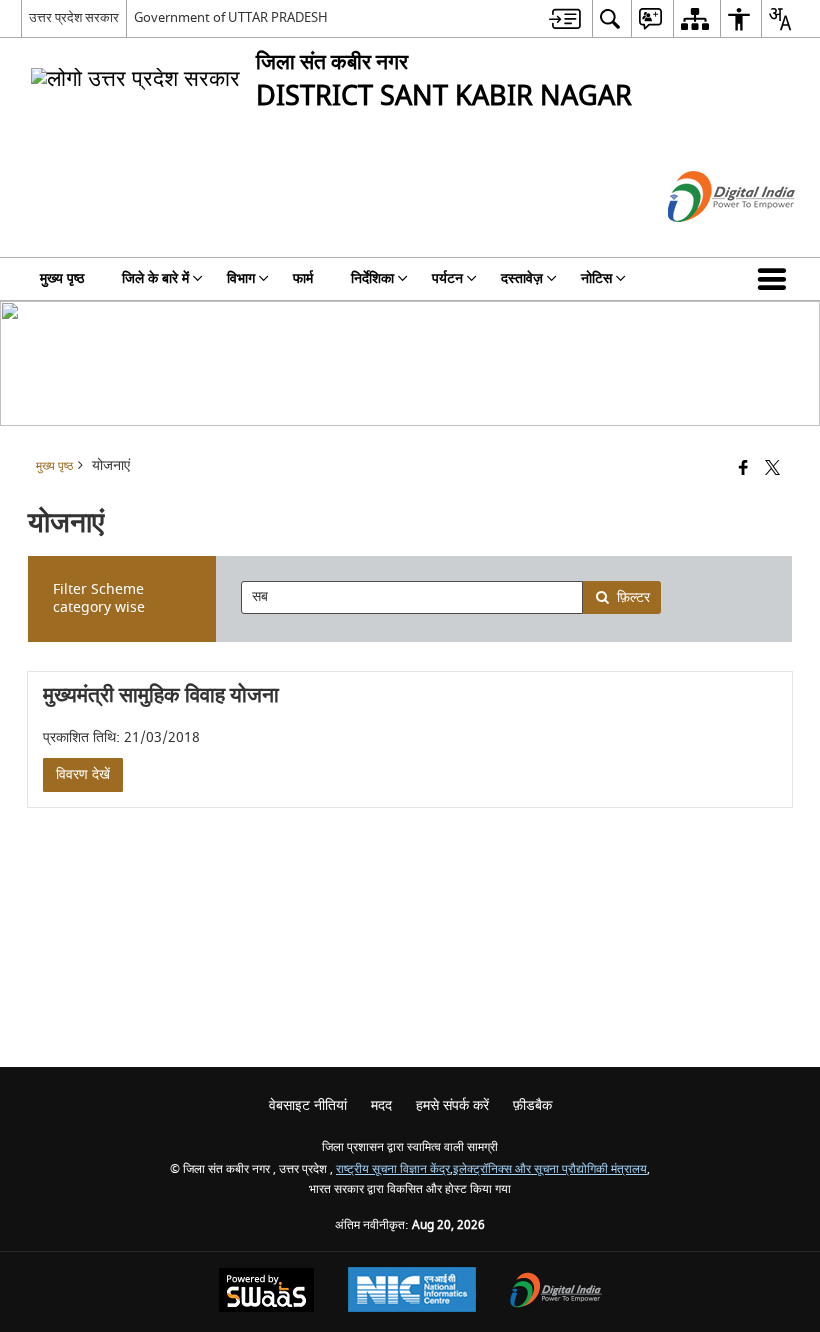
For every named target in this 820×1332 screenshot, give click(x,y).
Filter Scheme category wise (99, 598)
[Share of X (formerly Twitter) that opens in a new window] (772, 468)
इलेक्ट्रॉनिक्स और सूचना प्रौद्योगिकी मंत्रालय (550, 1169)
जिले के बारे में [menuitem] (155, 278)
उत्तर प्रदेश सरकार (74, 17)
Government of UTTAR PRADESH (231, 17)
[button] (776, 279)
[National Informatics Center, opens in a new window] (412, 1292)
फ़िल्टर (633, 597)
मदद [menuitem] (381, 1105)
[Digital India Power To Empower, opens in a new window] (556, 1292)
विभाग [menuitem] (241, 278)
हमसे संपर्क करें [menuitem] (452, 1105)
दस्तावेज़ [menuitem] (522, 278)
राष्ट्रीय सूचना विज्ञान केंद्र (393, 1169)
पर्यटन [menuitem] (447, 278)
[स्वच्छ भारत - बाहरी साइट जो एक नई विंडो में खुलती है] (706, 239)
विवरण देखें (83, 774)
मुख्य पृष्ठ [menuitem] (62, 278)
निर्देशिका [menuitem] (372, 278)
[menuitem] (565, 18)
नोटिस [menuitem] (596, 278)
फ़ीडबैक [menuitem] (532, 1105)
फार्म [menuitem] (303, 278)
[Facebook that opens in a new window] (743, 468)
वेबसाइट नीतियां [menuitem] (308, 1105)
